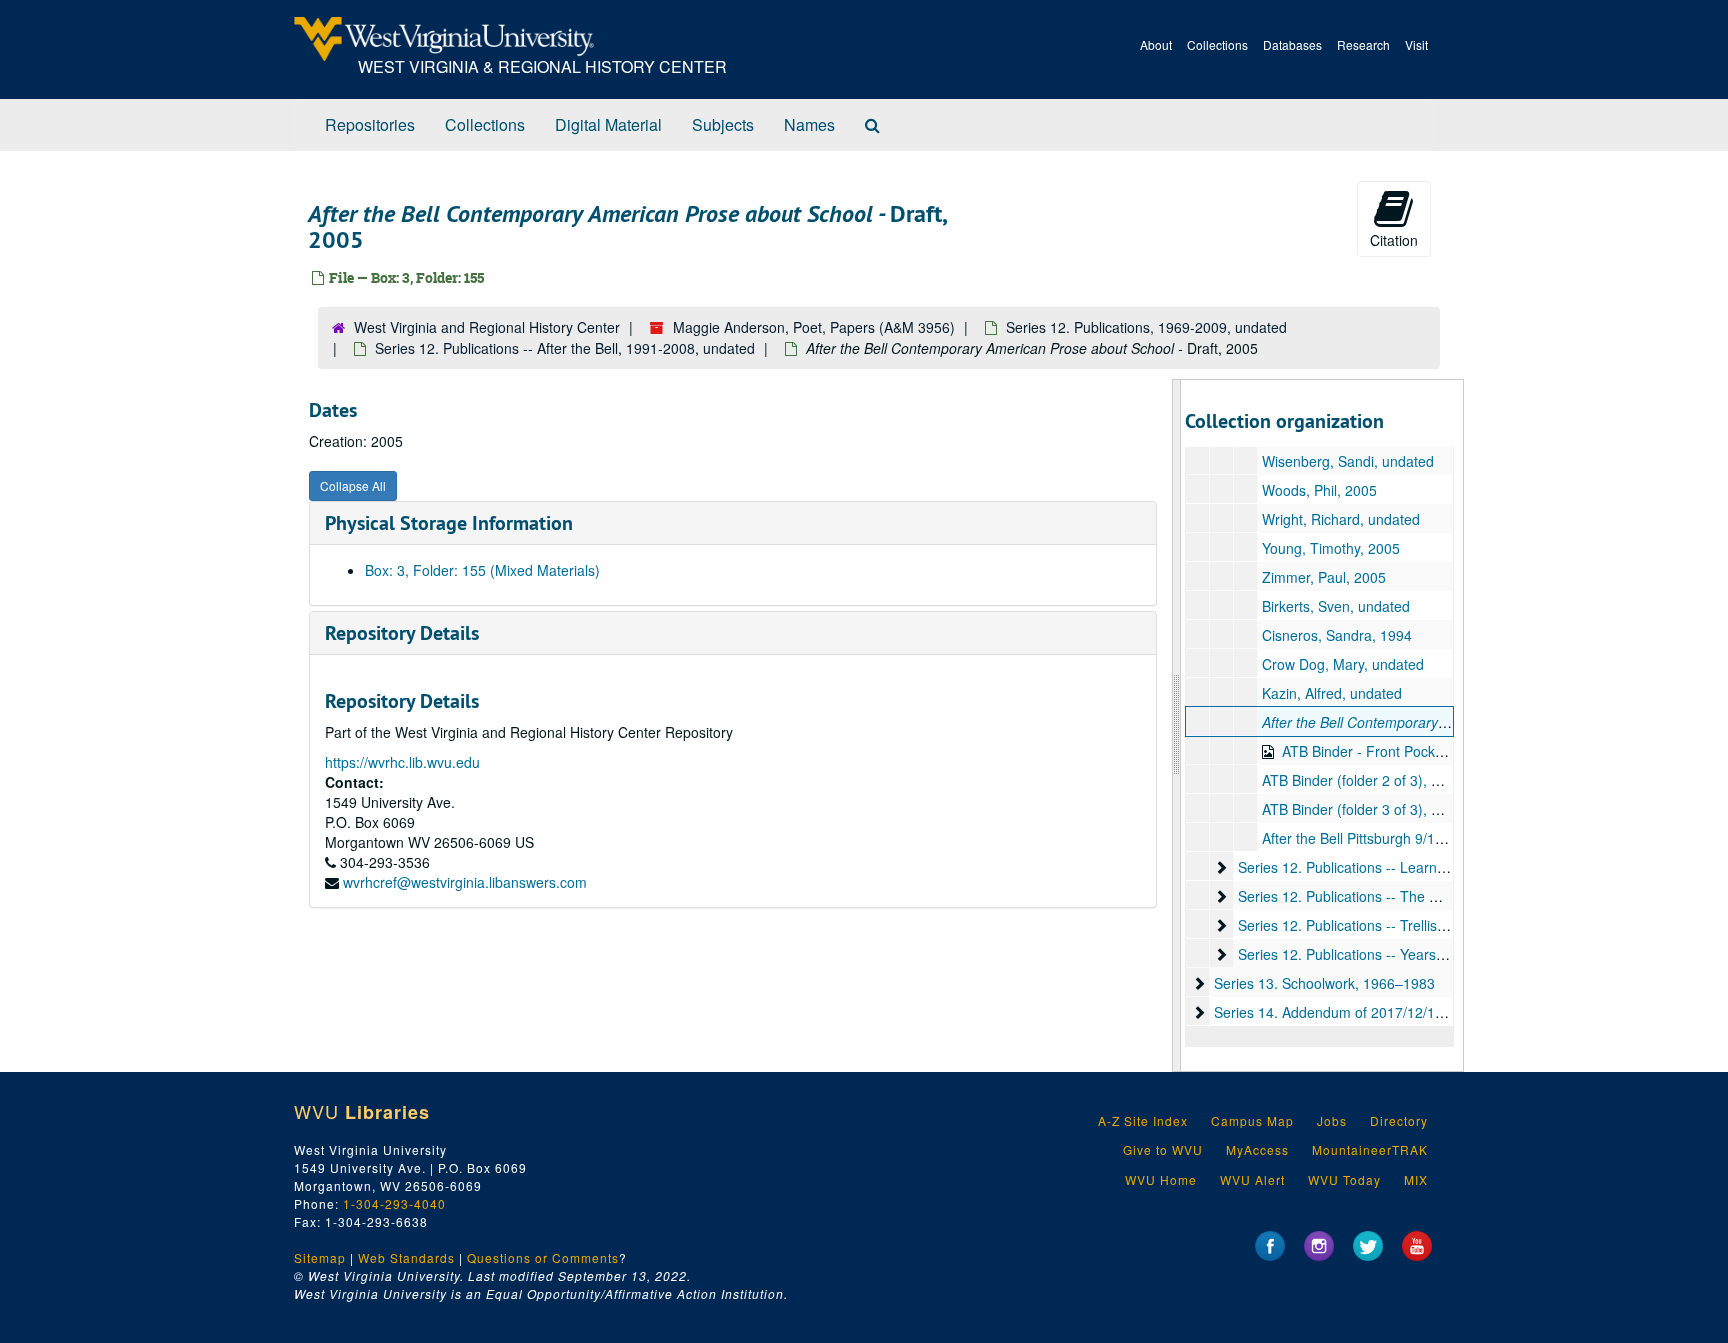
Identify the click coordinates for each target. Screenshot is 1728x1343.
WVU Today (1344, 1179)
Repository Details (402, 633)
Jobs (1332, 1120)
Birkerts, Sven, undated (1336, 606)
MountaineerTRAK (1370, 1149)
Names (809, 124)
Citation (1394, 240)
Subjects (723, 124)
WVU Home (1161, 1179)
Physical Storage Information (449, 523)
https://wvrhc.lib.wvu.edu (402, 762)
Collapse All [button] (353, 485)
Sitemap (320, 1257)
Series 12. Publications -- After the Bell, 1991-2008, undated (565, 348)
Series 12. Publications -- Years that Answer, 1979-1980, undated (1444, 954)
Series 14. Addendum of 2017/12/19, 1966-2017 (1367, 1012)
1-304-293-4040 (394, 1203)
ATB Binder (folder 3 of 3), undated (1372, 809)
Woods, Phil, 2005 (1319, 490)
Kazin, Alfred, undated (1332, 693)
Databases (1292, 44)
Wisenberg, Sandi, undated (1348, 461)
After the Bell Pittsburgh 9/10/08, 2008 (1382, 838)
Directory (1399, 1120)
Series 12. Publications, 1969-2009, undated (1146, 327)
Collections (1217, 44)
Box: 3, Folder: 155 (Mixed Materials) (482, 570)
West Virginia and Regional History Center (487, 327)
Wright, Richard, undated (1341, 519)
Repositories (370, 124)
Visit (1416, 44)
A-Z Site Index (1143, 1120)
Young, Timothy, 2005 (1331, 548)
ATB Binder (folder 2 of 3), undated (1372, 780)
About (1156, 44)
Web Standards (406, 1257)
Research (1363, 44)
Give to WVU (1163, 1149)
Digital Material (608, 124)
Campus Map (1252, 1120)
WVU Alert (1252, 1179)
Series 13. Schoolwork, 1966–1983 (1324, 983)
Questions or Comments (543, 1257)
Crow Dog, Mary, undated (1343, 664)
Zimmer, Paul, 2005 (1324, 577)
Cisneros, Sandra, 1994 (1337, 635)
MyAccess (1257, 1149)
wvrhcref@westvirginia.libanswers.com (465, 882)
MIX (1416, 1179)
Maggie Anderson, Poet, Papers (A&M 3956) (814, 327)
